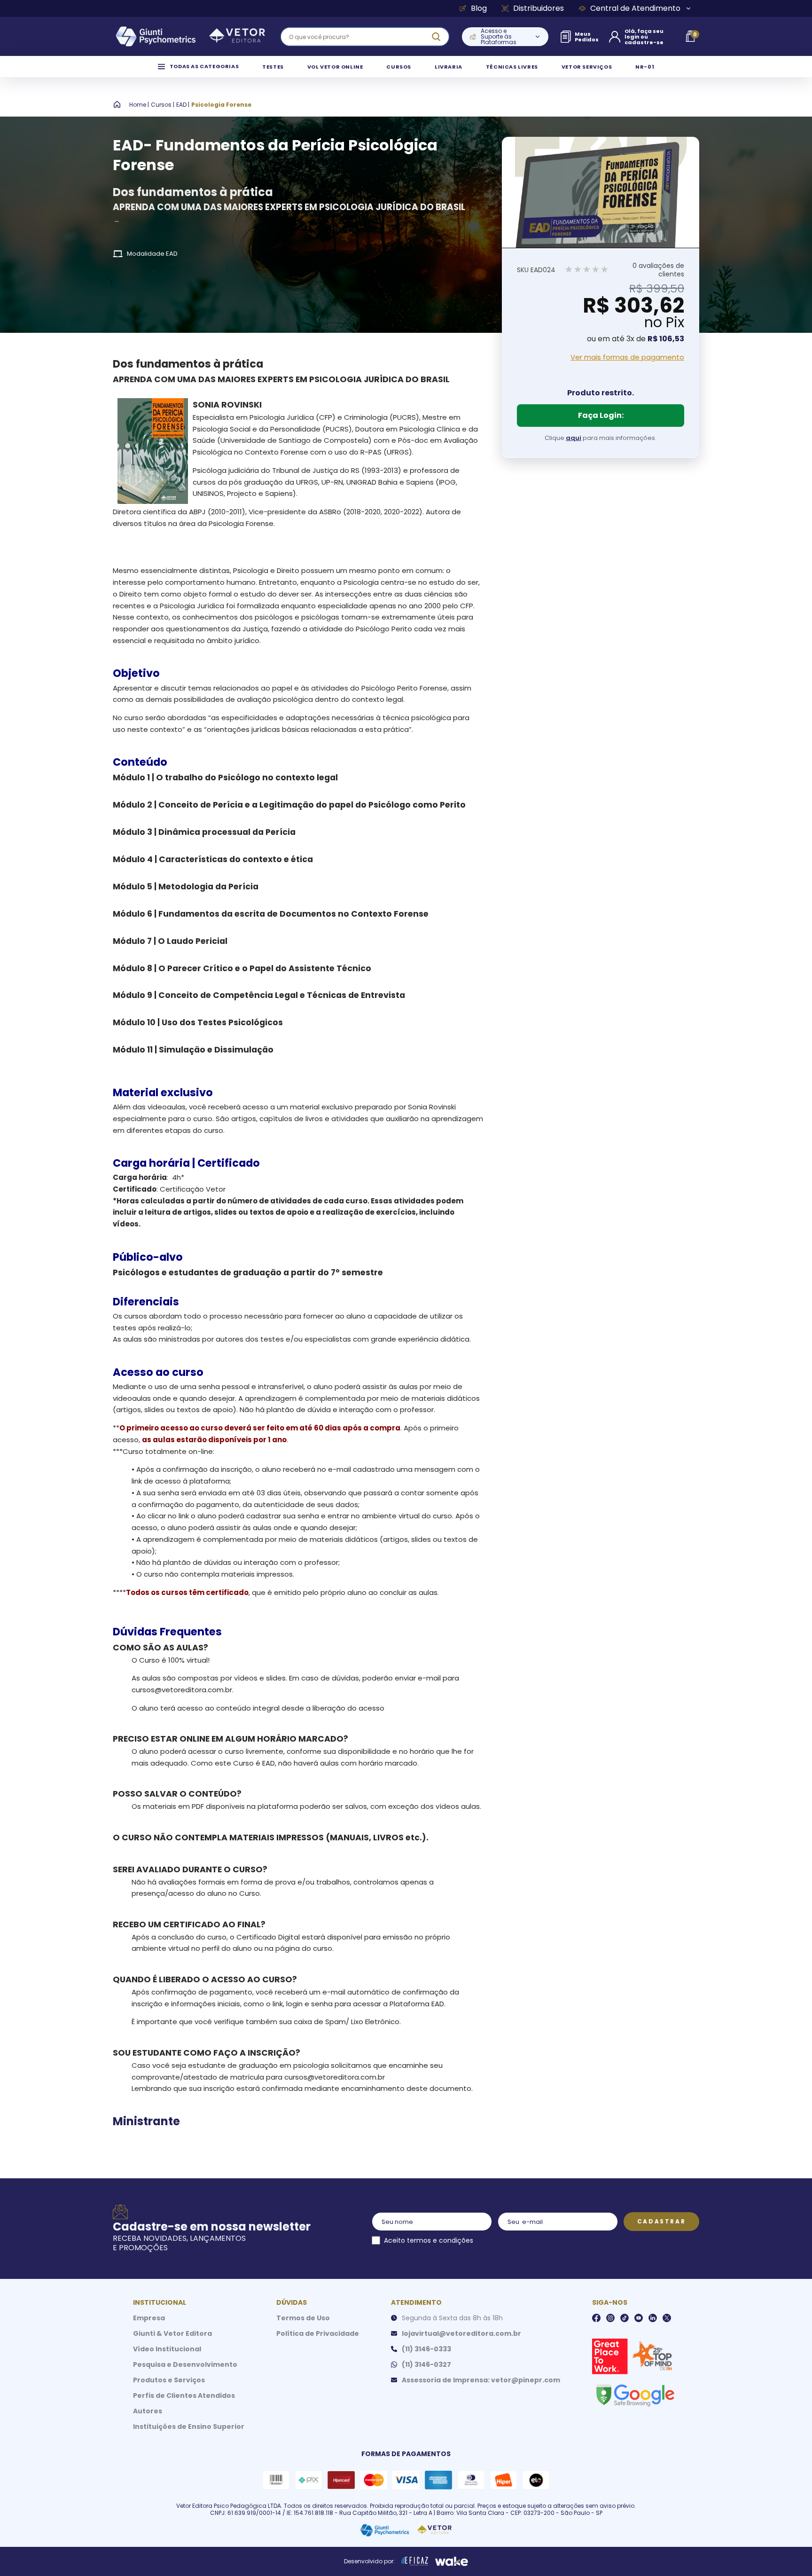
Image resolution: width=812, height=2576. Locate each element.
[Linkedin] (653, 2318)
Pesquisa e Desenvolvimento (185, 2364)
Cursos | (163, 105)
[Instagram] (610, 2318)
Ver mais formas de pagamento (627, 357)
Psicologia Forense (221, 105)
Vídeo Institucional (167, 2349)
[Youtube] (639, 2318)
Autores (148, 2411)
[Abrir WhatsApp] (789, 2552)
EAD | (183, 105)
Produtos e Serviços (169, 2380)
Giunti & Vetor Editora (172, 2333)
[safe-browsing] (635, 2395)
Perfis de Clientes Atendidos (184, 2395)
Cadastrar (661, 2221)
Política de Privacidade (318, 2333)
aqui (574, 438)
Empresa (149, 2318)
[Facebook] (596, 2318)
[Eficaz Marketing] (415, 2561)
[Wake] (452, 2561)
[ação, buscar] (436, 37)
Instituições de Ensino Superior (189, 2427)
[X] (667, 2318)
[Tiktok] (625, 2318)
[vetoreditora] (190, 37)
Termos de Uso (303, 2318)
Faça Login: (601, 415)
